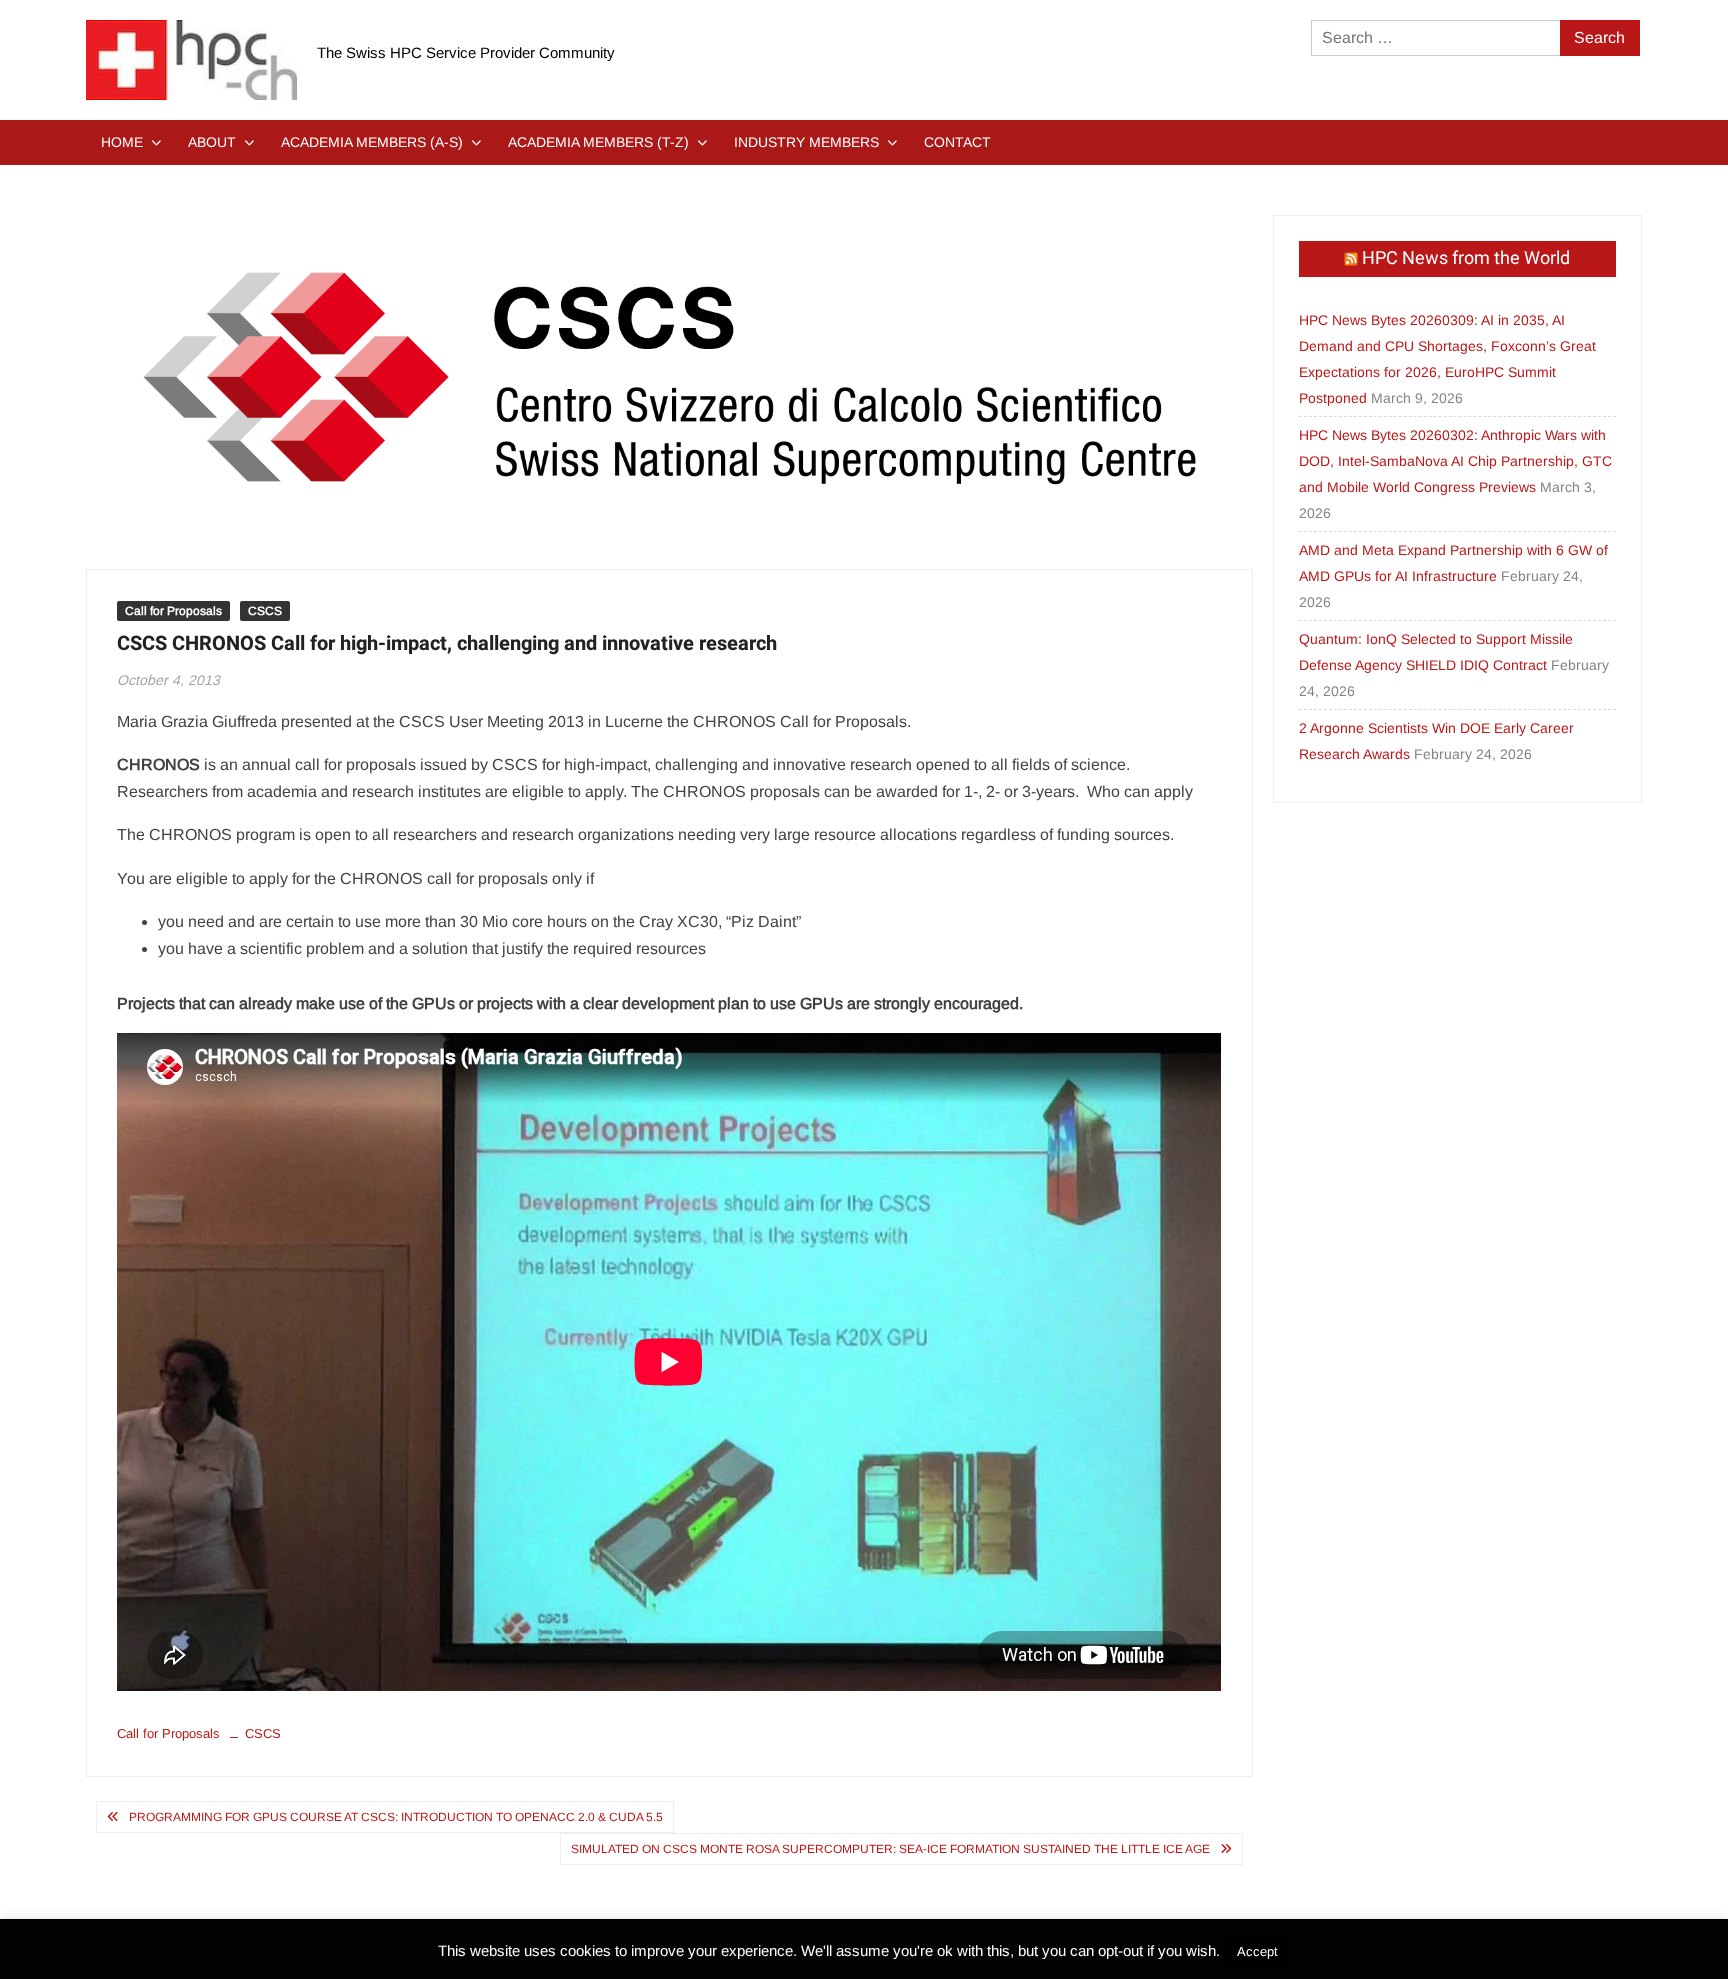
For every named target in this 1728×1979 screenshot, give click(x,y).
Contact (957, 142)
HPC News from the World (1466, 258)
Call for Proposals (173, 611)
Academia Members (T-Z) (598, 142)
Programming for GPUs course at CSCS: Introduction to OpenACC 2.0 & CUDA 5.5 (396, 1817)
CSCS (265, 611)
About (212, 142)
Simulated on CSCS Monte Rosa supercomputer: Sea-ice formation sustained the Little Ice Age (890, 1849)
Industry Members (806, 142)
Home (122, 142)
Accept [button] (1257, 1951)
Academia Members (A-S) (372, 142)
